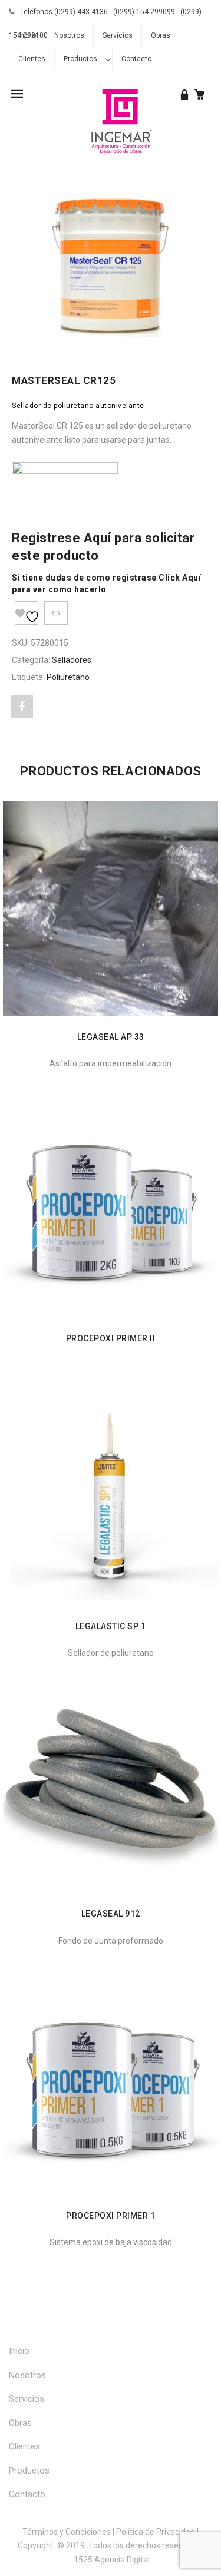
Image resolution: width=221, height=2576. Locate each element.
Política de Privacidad (156, 2532)
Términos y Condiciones (67, 2532)
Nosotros (69, 35)
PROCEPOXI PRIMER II (111, 1338)
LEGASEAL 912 (111, 1914)
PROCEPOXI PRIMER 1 (111, 2216)
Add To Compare (56, 613)
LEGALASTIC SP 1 (111, 1626)
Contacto (136, 59)
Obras (161, 35)
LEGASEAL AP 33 (111, 1037)
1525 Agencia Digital (112, 2560)
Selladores (72, 660)
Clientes (32, 59)
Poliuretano (68, 677)
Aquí (98, 538)
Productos (80, 59)
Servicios (118, 35)
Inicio (27, 35)
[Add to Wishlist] (27, 613)
